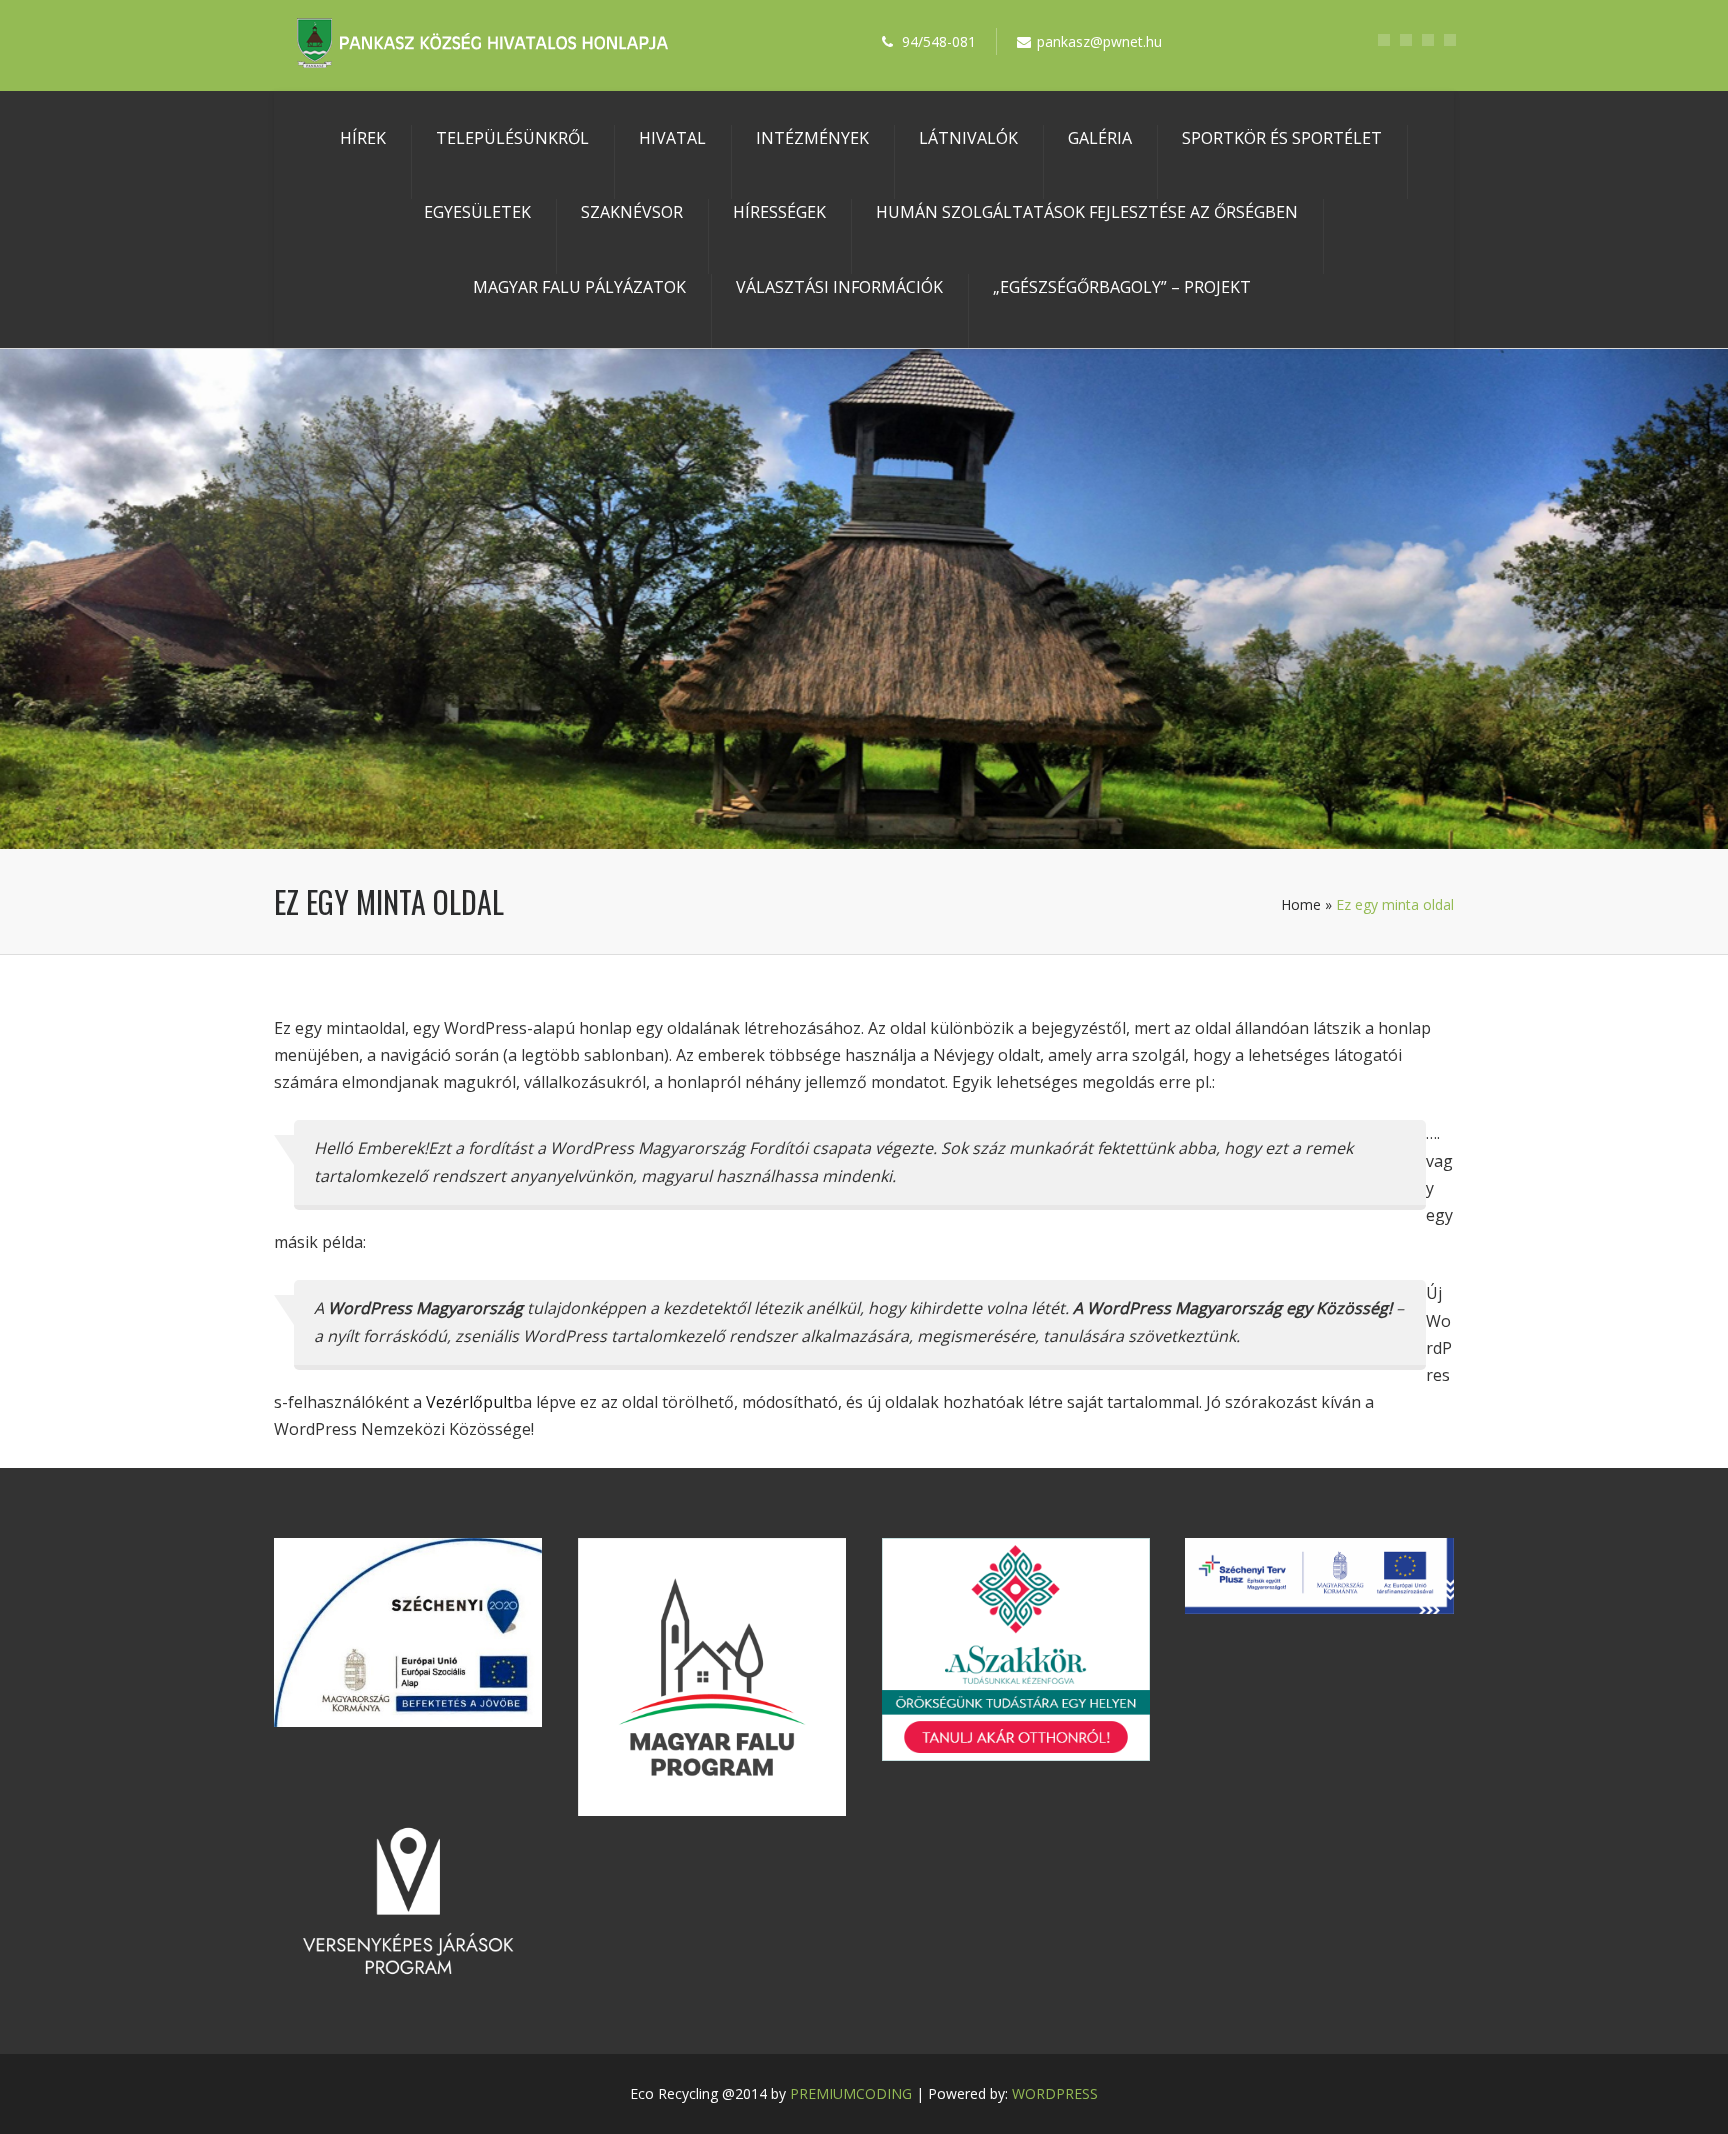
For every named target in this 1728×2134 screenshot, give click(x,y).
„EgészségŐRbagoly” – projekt (1122, 287)
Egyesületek (477, 212)
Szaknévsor (632, 212)
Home (1301, 904)
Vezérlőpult (469, 1402)
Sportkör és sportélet (1282, 138)
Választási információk (839, 287)
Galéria (1100, 138)
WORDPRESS (1055, 2093)
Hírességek (779, 212)
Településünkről (512, 138)
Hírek (363, 138)
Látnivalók (968, 138)
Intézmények (812, 138)
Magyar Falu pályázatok (579, 287)
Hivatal (672, 138)
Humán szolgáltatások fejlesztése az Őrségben (1087, 212)
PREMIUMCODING (851, 2093)
